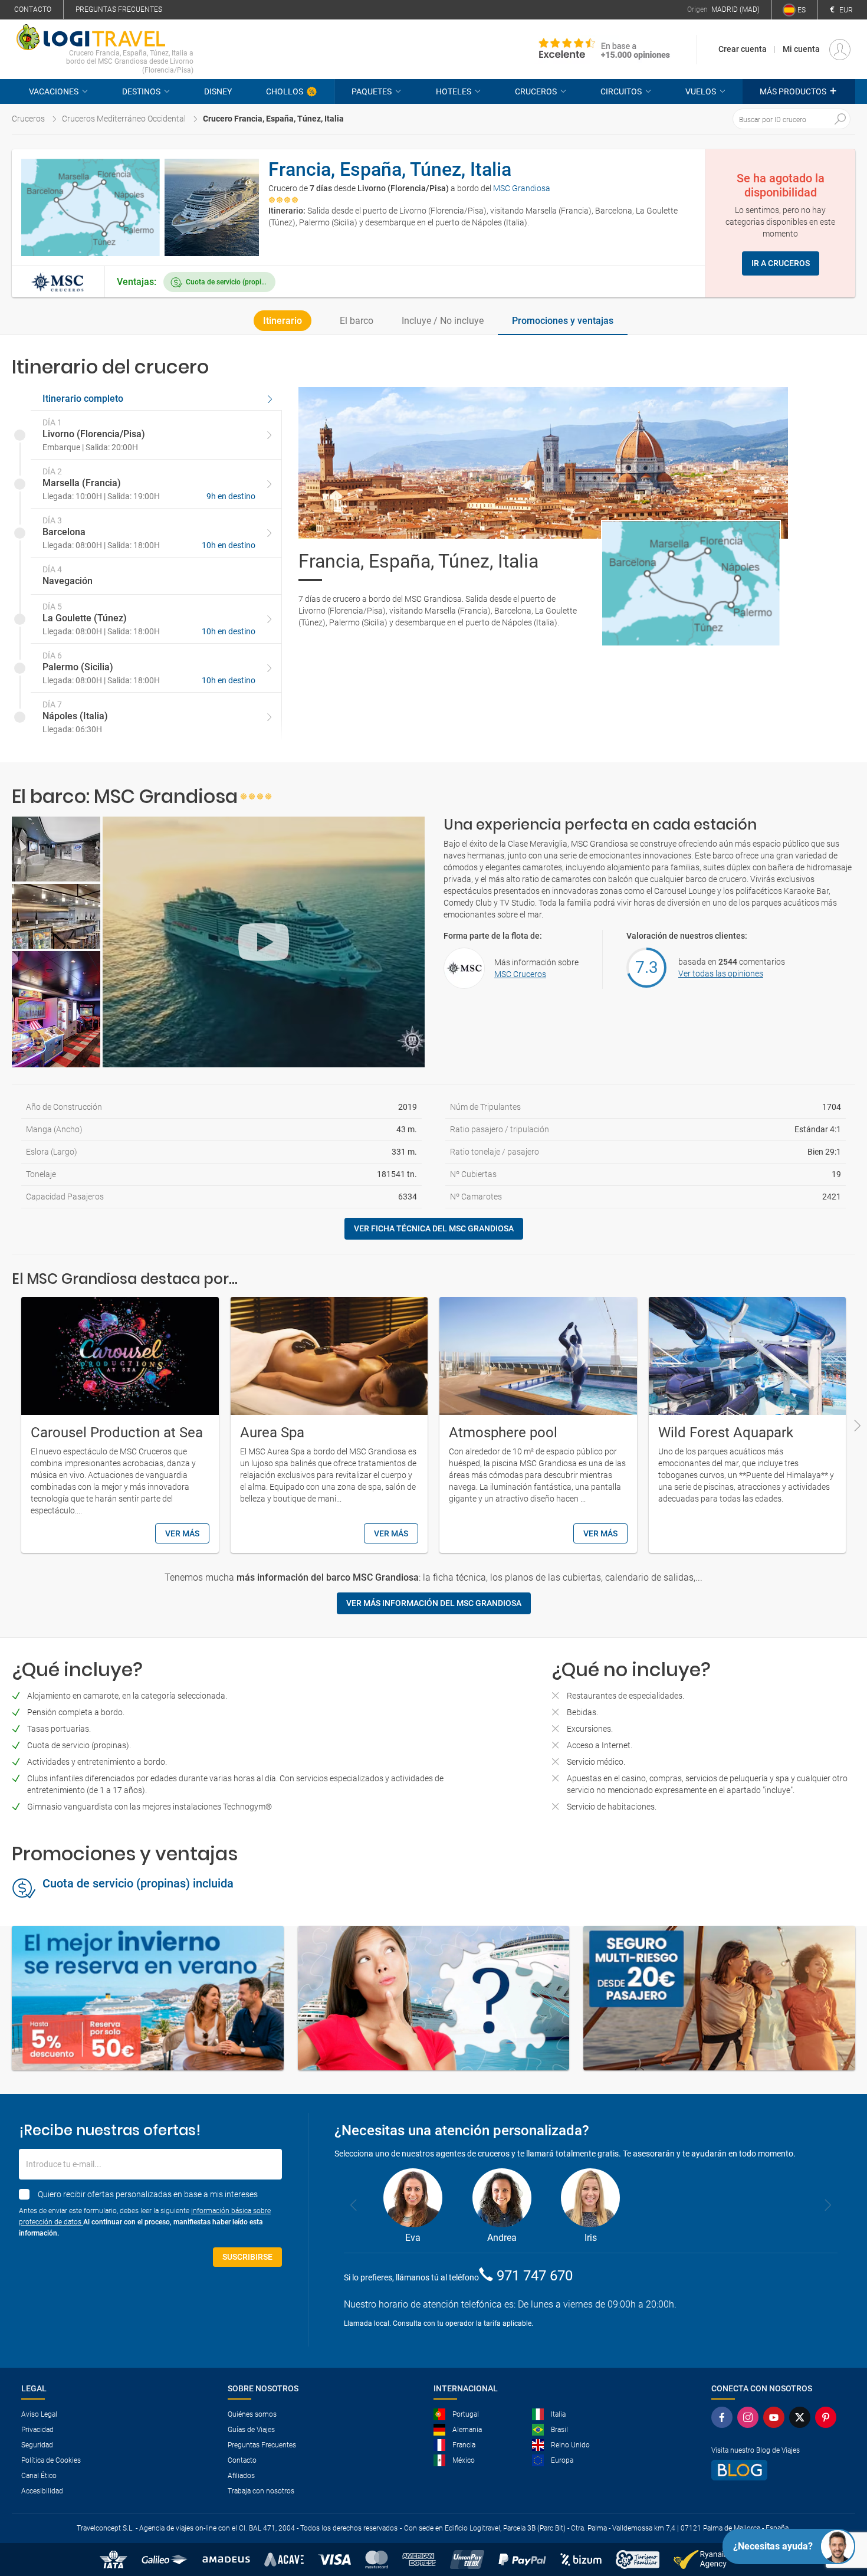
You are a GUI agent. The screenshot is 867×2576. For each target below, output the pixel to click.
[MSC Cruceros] (58, 282)
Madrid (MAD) (735, 9)
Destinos (141, 91)
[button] (799, 91)
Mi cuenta (801, 49)
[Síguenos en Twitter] (800, 2417)
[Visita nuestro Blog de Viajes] (774, 2470)
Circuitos (621, 91)
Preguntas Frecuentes (262, 2445)
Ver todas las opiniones (721, 974)
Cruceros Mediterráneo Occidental (124, 119)
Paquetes (372, 91)
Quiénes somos (252, 2414)
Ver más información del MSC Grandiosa (434, 1603)
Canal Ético (39, 2476)
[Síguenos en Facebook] (722, 2417)
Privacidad (37, 2430)
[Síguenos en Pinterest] (826, 2417)
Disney (218, 91)
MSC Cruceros (520, 974)
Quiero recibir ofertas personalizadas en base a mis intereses (148, 2194)
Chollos (285, 91)
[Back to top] (838, 2506)
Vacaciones (54, 91)
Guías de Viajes (251, 2430)
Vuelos (701, 91)
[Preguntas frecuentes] (434, 1998)
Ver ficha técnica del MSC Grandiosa (434, 1228)
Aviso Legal (39, 2414)
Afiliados (241, 2476)
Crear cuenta (743, 49)
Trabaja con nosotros (261, 2491)
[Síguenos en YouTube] (774, 2417)
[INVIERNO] (148, 1998)
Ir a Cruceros (781, 263)
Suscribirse (247, 2257)
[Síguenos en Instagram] (748, 2417)
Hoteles (454, 91)
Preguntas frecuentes (119, 9)
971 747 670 (535, 2276)
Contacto (33, 9)
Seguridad (37, 2445)
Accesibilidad (42, 2491)
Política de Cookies (51, 2460)
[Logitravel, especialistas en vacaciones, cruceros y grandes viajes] (105, 37)
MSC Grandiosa (522, 188)
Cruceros (536, 91)
